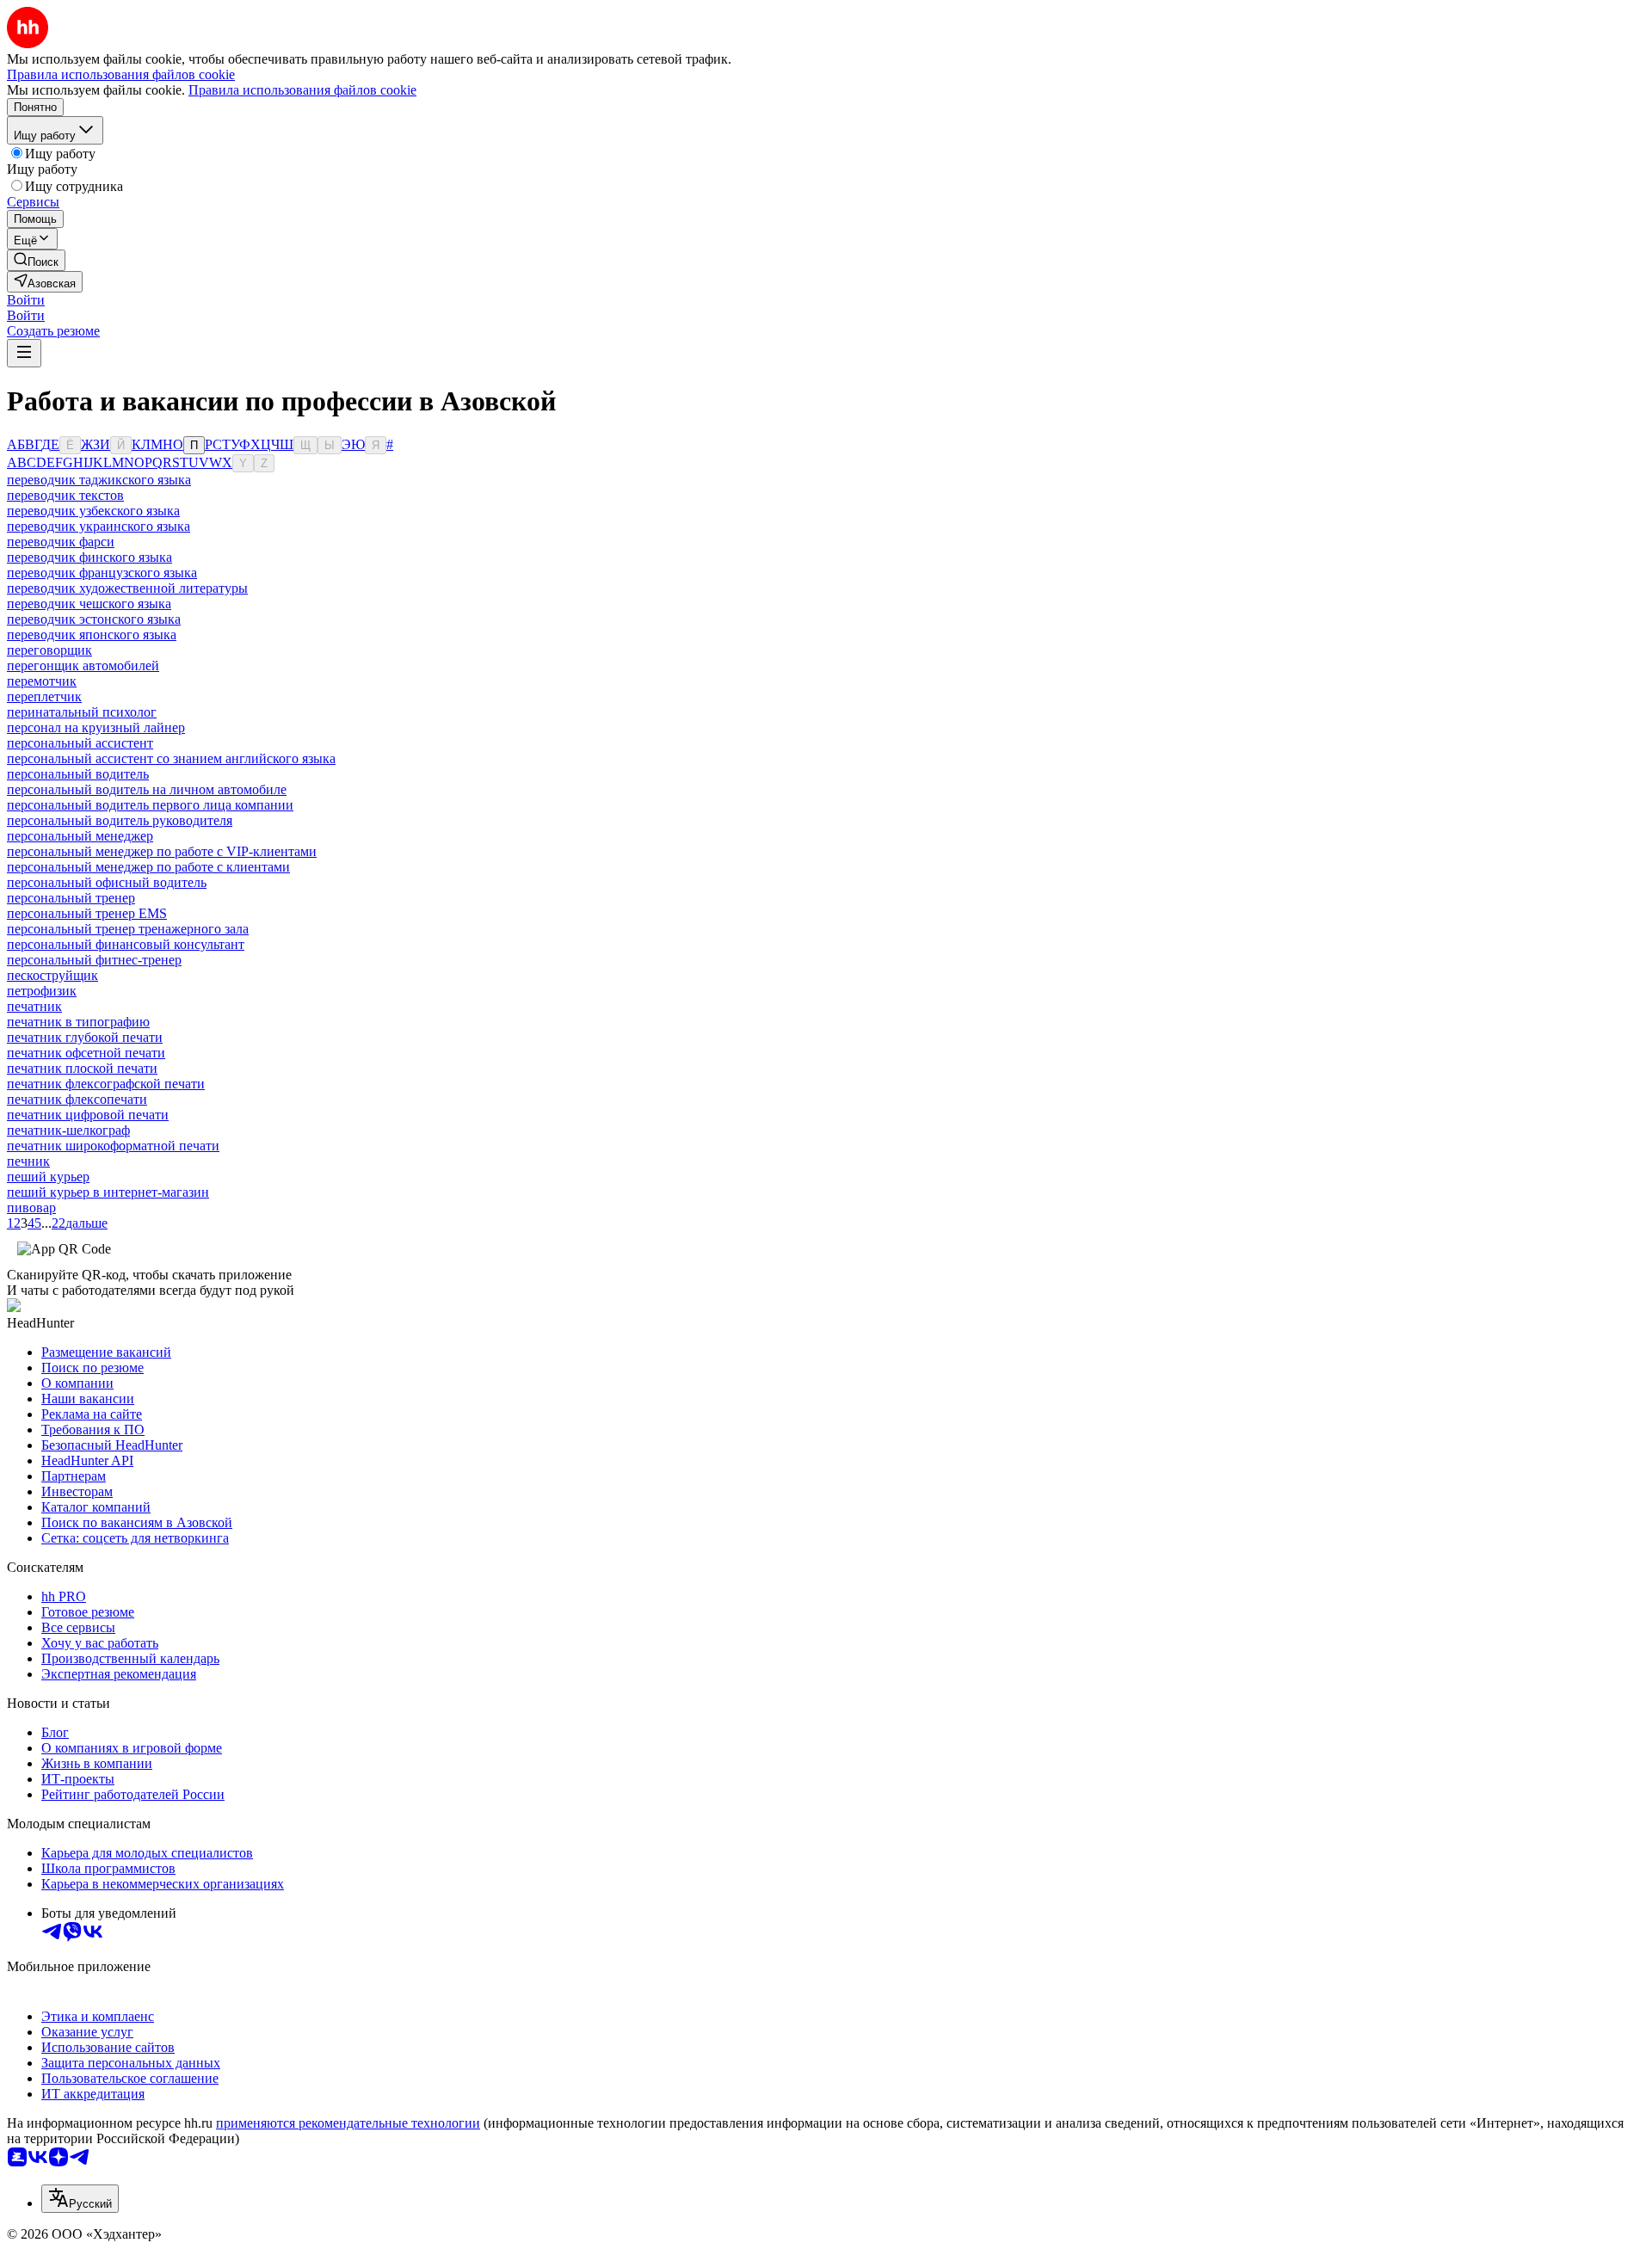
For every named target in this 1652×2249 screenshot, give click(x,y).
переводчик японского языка (92, 635)
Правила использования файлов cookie (302, 90)
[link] (36, 260)
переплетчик (44, 696)
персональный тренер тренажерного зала (128, 929)
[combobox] (80, 2199)
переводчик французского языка (102, 573)
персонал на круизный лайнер (96, 727)
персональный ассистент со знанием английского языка (171, 758)
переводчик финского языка (89, 557)
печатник (34, 1006)
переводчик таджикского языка (99, 480)
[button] (26, 300)
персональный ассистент (80, 743)
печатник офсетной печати (86, 1053)
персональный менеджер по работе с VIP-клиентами (162, 851)
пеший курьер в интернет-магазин (108, 1192)
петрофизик (42, 991)
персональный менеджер (80, 836)
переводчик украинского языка (99, 526)
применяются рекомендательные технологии (348, 2123)
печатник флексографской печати (106, 1084)
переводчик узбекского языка (93, 511)
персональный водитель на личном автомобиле (147, 789)
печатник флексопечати (77, 1099)
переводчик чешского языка (89, 604)
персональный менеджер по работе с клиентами (148, 867)
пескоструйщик (52, 975)
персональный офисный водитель (107, 882)
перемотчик (42, 681)
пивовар (31, 1208)
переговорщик (49, 650)
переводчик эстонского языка (94, 619)
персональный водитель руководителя (120, 820)
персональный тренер (71, 898)
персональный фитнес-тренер (94, 960)
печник (28, 1161)
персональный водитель (78, 774)
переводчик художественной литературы (127, 588)
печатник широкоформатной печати (113, 1146)
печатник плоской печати (82, 1068)
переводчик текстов (65, 495)
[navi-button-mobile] (24, 353)
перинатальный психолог (82, 712)
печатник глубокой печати (85, 1037)
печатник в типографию (78, 1022)
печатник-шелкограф (68, 1130)
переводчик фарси (61, 542)
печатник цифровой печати (88, 1115)
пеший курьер (48, 1177)
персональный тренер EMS (87, 913)
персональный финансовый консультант (126, 944)
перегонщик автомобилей (83, 665)
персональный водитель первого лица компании (150, 805)
